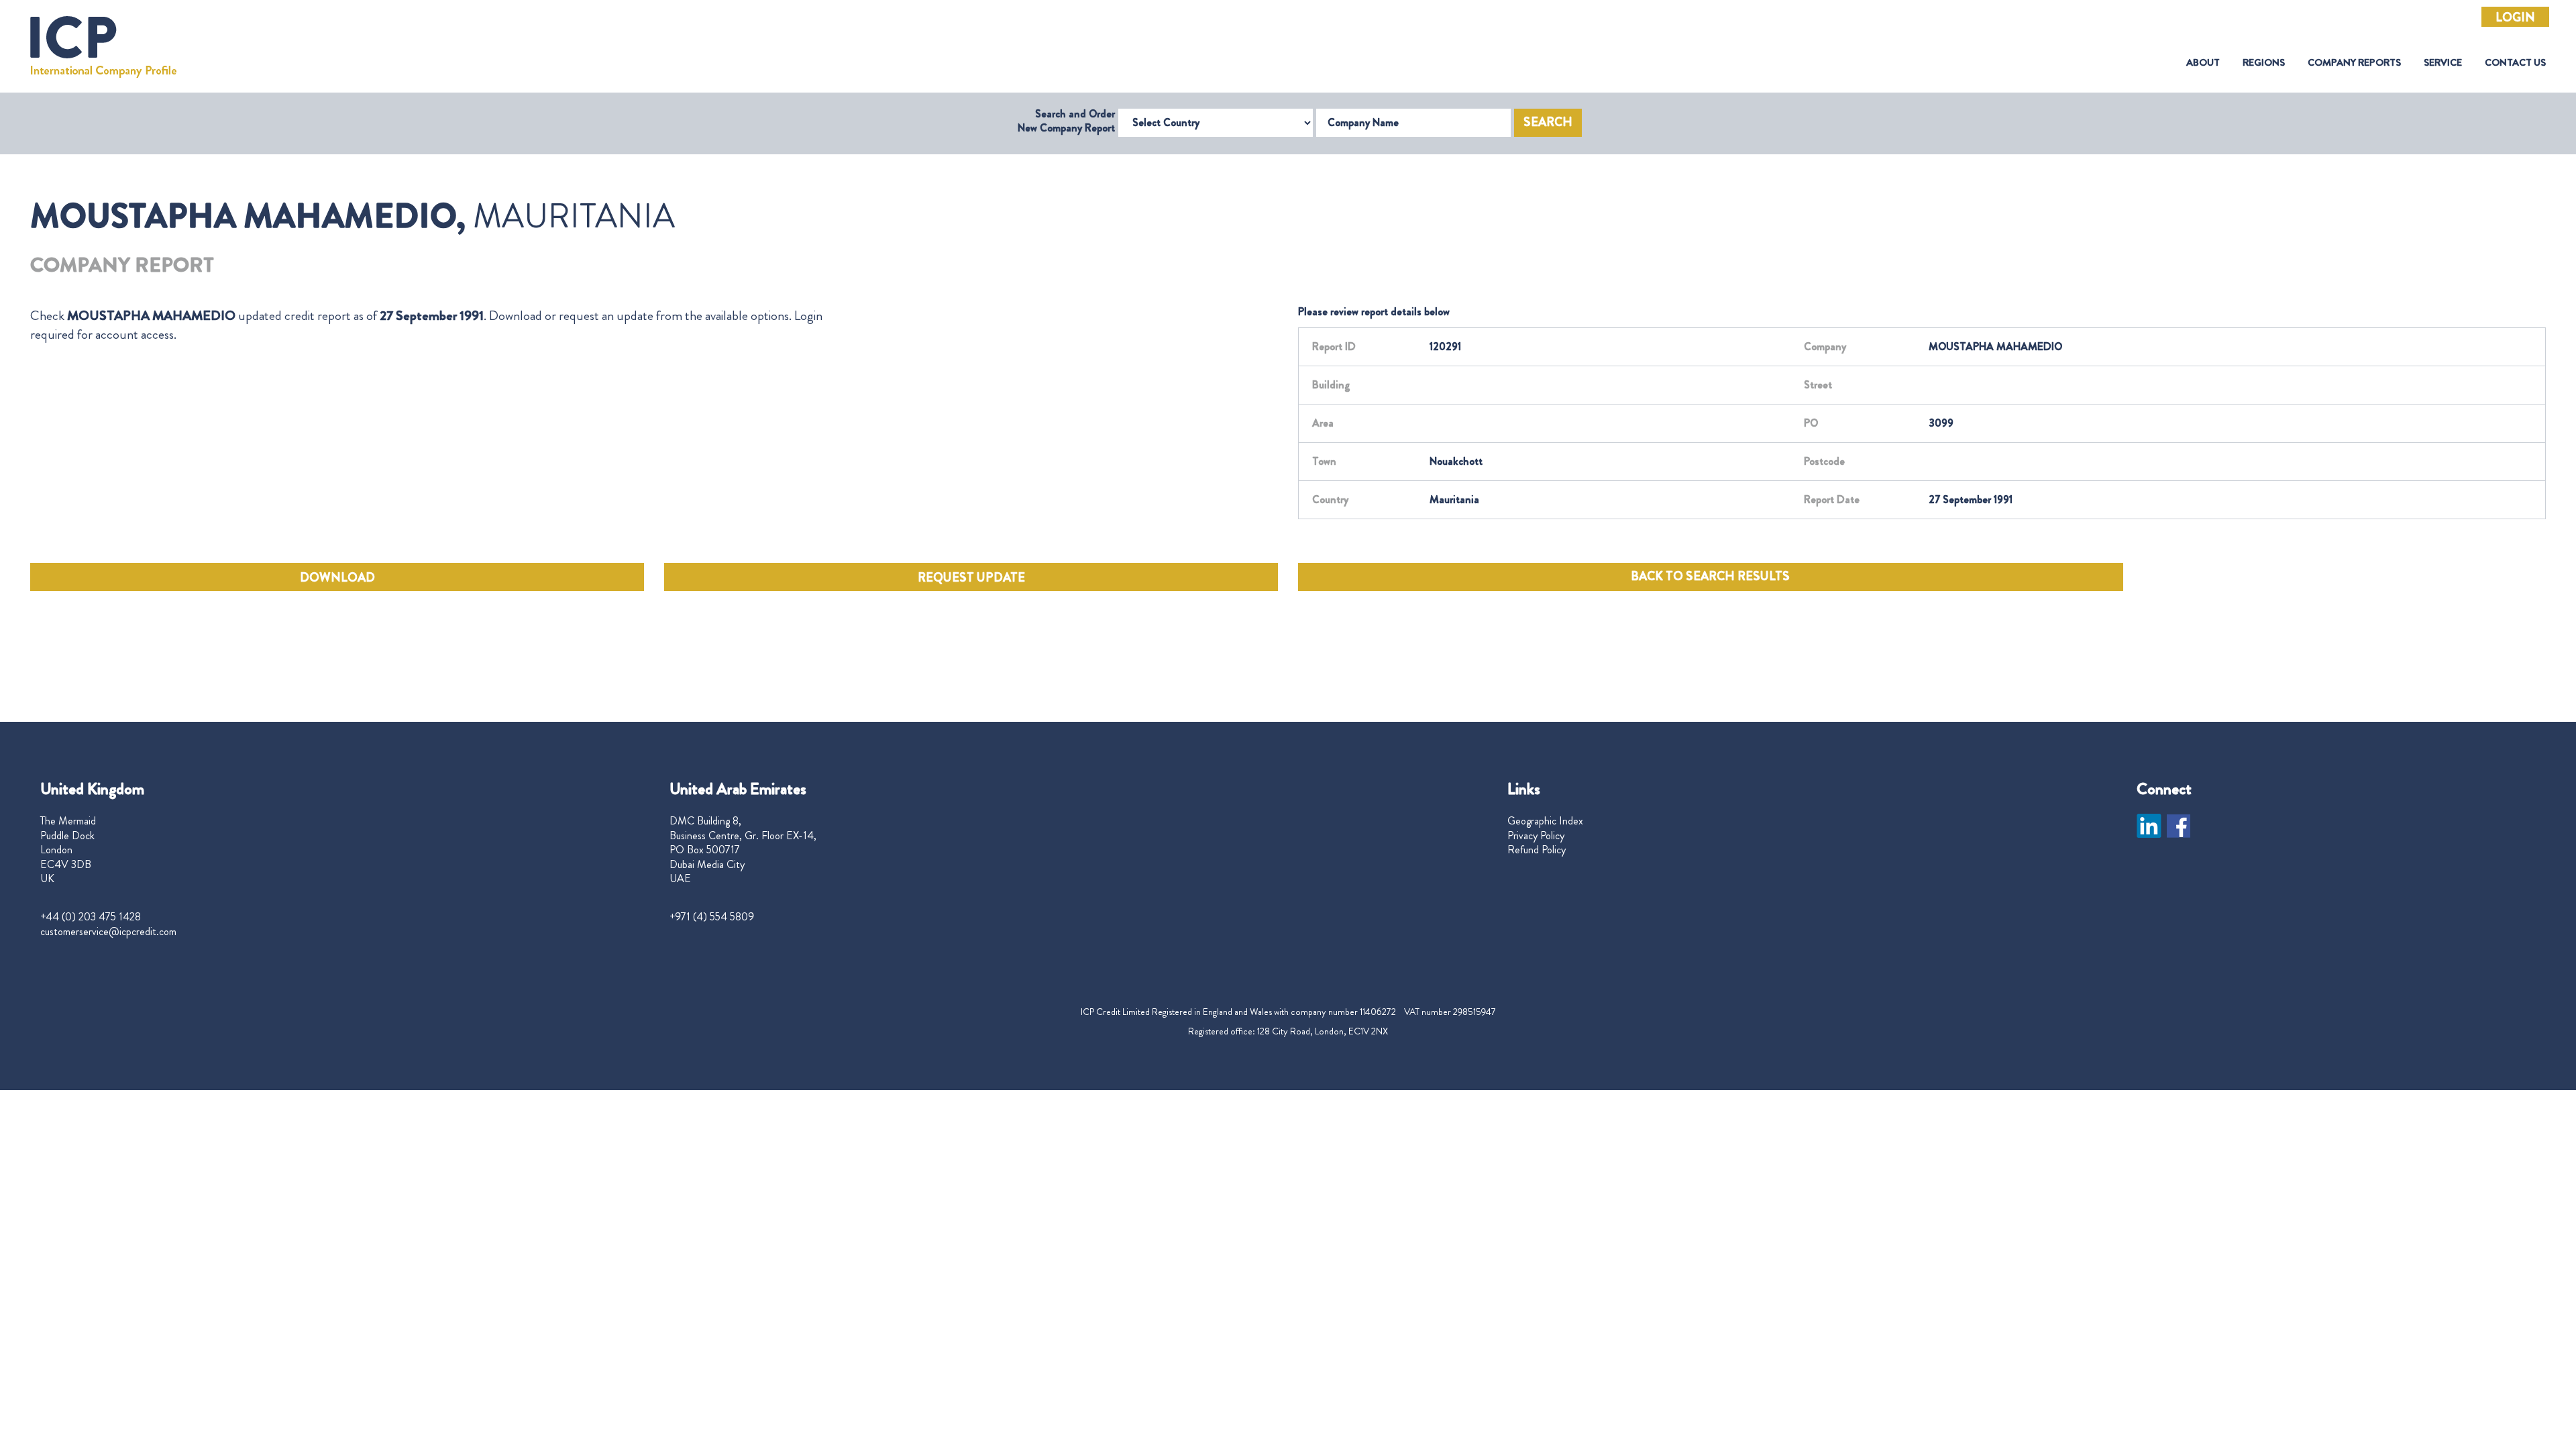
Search (1548, 122)
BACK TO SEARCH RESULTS (1710, 576)
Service (2443, 63)
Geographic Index (1545, 821)
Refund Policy (1537, 850)
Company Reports (2354, 63)
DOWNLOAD (337, 578)
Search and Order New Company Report (1066, 121)
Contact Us (2515, 63)
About (2203, 63)
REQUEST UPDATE (971, 578)
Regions (2264, 63)
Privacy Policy (1536, 836)
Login (2515, 17)
